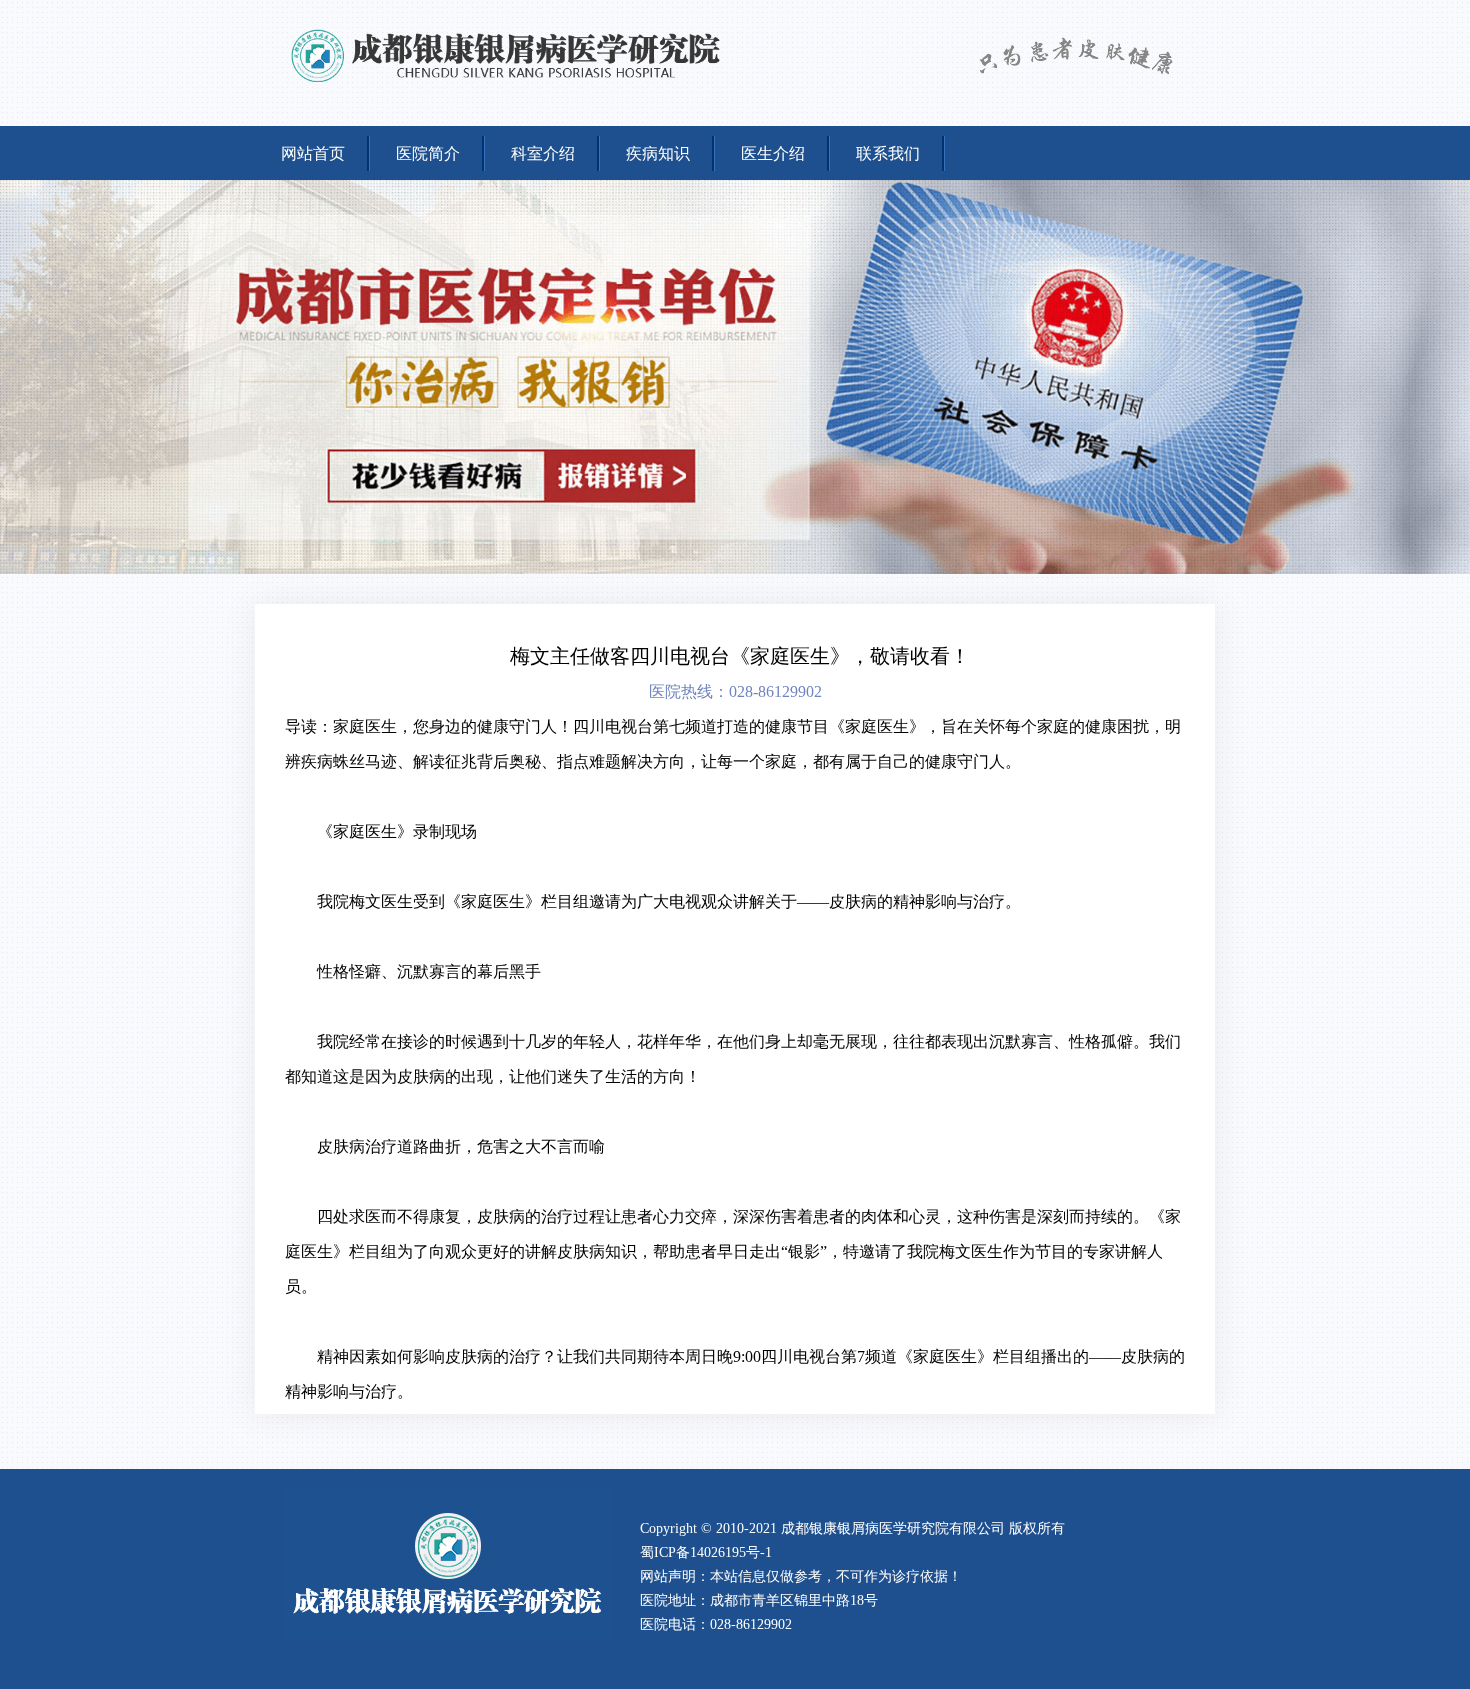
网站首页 (313, 153)
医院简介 (428, 153)
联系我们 (888, 153)
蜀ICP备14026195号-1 (706, 1552)
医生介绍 (773, 153)
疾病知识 (658, 153)
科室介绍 (543, 153)
